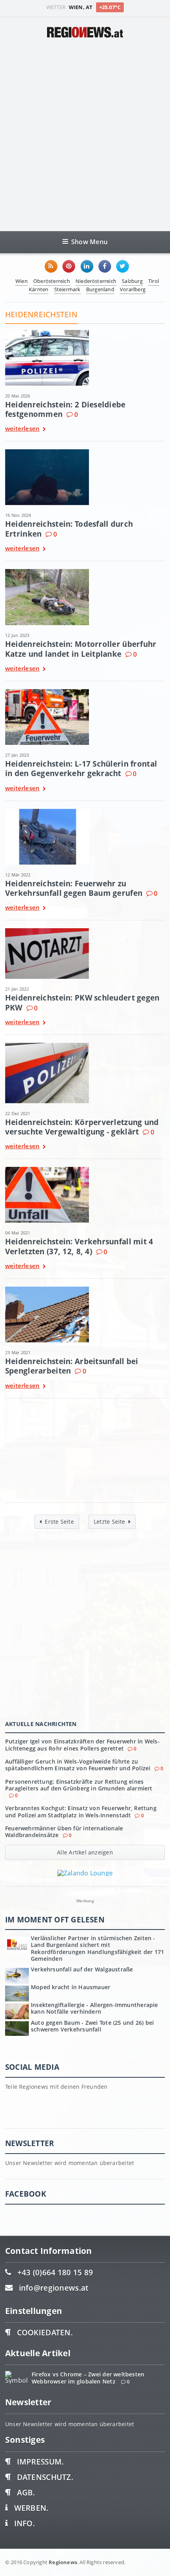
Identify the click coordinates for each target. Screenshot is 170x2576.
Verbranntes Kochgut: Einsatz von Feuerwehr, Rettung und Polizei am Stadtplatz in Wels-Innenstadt (81, 1811)
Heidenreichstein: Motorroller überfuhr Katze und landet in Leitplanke (81, 649)
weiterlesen (22, 429)
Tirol (154, 281)
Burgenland (100, 289)
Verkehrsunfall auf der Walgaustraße (82, 1969)
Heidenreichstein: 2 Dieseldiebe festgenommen (65, 409)
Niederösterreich (96, 281)
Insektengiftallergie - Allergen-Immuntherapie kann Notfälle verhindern (94, 2008)
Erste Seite (59, 1522)
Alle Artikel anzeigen (85, 1852)
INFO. (25, 2523)
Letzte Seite (110, 1522)
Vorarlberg (133, 289)
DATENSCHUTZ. (45, 2477)
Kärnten (39, 289)
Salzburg (132, 281)
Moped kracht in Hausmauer (71, 1987)
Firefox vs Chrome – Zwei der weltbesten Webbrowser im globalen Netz (88, 2378)
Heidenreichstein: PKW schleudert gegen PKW (82, 1002)
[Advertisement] (85, 134)
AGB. (26, 2492)
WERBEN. (31, 2508)
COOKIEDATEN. (45, 2332)
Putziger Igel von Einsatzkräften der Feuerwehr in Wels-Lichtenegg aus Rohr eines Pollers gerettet (82, 1745)
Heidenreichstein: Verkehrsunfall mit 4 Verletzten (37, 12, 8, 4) (79, 1246)
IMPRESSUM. (41, 2462)
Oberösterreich (52, 281)
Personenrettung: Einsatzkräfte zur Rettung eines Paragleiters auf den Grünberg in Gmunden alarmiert (79, 1785)
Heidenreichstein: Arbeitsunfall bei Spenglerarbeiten (72, 1366)
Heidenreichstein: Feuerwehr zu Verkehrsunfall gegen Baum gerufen (74, 888)
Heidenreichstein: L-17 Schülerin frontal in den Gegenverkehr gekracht (81, 768)
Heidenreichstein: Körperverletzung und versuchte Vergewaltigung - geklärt (82, 1127)
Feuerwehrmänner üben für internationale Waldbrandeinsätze (64, 1832)
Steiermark (67, 289)
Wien (22, 281)
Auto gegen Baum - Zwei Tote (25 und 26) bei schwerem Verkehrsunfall (92, 2026)
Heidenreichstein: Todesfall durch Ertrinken (69, 529)
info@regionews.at (54, 2288)
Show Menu (89, 242)
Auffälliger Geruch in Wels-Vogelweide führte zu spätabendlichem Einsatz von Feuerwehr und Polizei (78, 1765)
